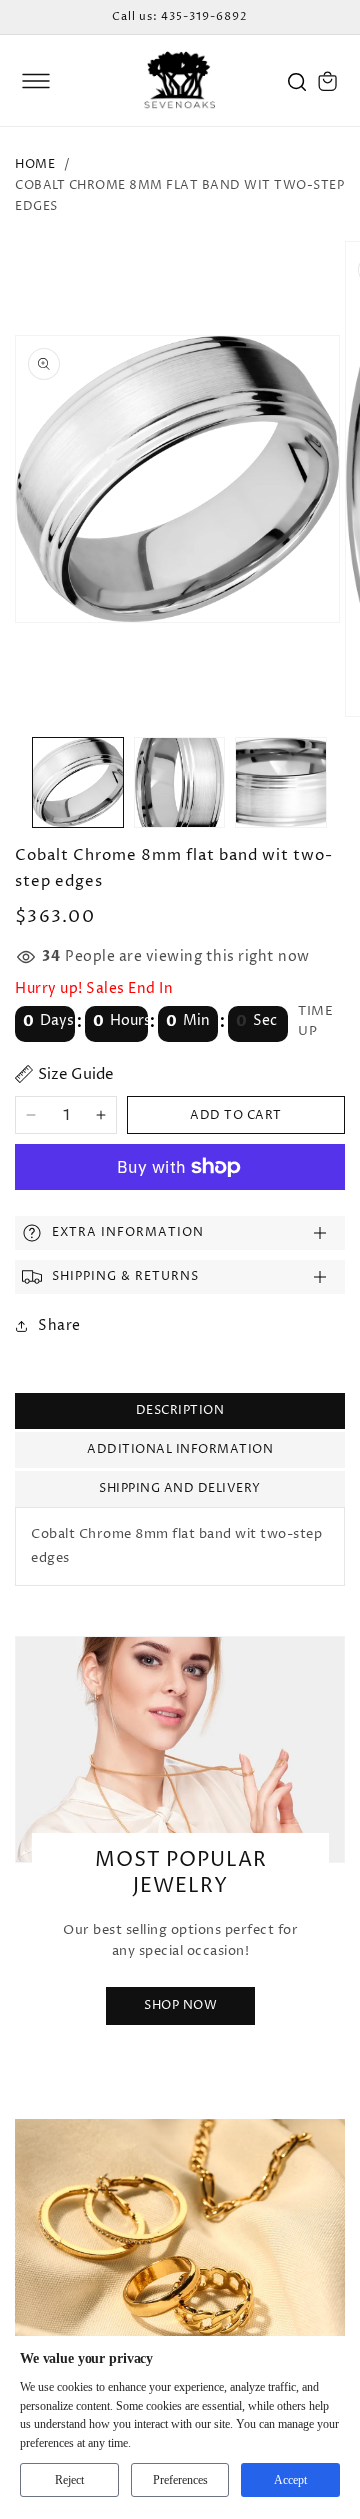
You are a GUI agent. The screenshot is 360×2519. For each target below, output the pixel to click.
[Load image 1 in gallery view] (78, 783)
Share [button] (59, 1325)
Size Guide (76, 1074)
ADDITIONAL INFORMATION (180, 1449)
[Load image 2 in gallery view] (180, 783)
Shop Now (180, 2005)
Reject (69, 2480)
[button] (36, 81)
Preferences (180, 2480)
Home (35, 164)
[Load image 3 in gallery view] (281, 783)
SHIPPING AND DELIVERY (180, 1488)
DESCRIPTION (180, 1410)
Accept (290, 2480)
